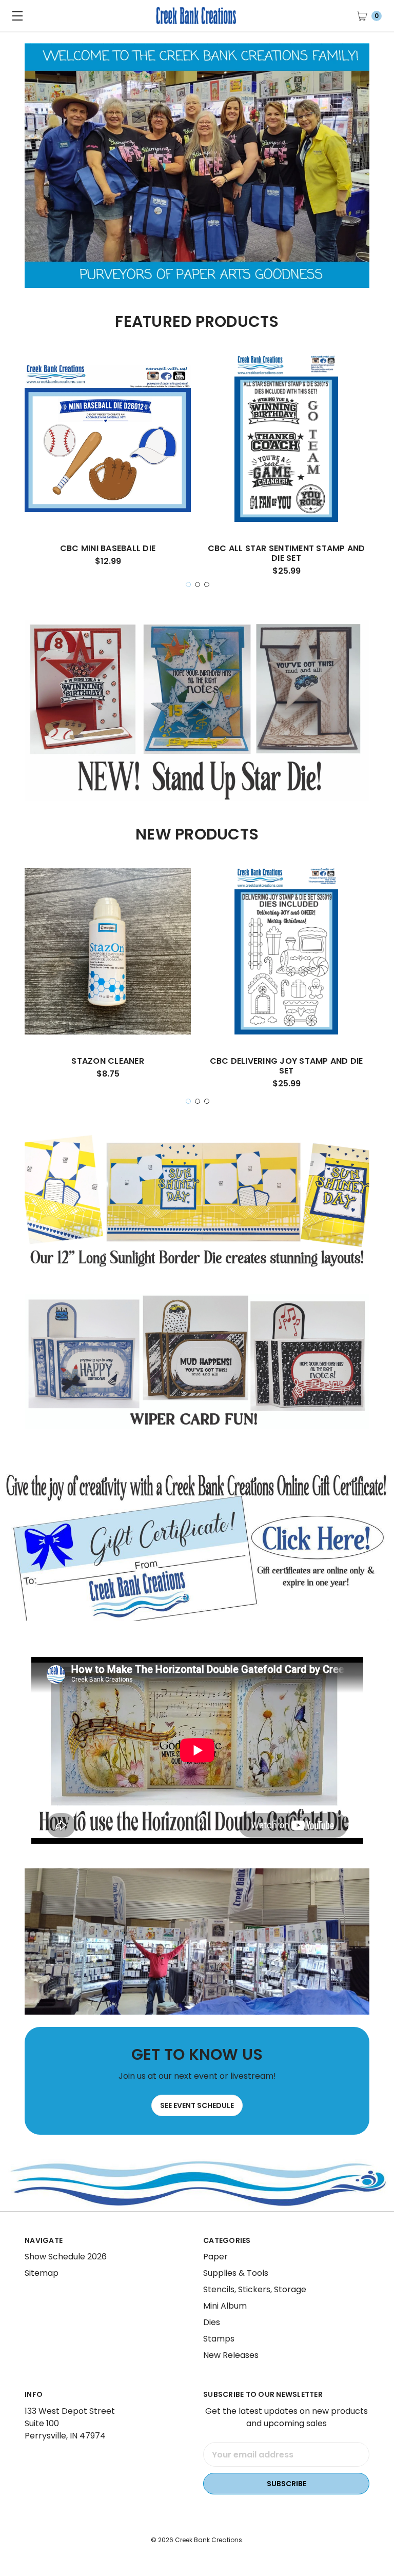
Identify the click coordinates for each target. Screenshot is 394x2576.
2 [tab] (198, 584)
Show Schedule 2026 (66, 2257)
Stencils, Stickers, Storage (255, 2289)
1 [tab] (188, 584)
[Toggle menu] (15, 15)
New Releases (231, 2355)
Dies (212, 2322)
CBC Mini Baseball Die (108, 548)
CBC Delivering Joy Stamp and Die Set (287, 1066)
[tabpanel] (108, 465)
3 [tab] (207, 584)
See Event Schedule (197, 2105)
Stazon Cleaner (108, 1061)
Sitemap (42, 2273)
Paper (215, 2257)
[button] (197, 1546)
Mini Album (225, 2306)
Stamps (219, 2339)
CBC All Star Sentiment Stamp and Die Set (287, 553)
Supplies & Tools (236, 2273)
